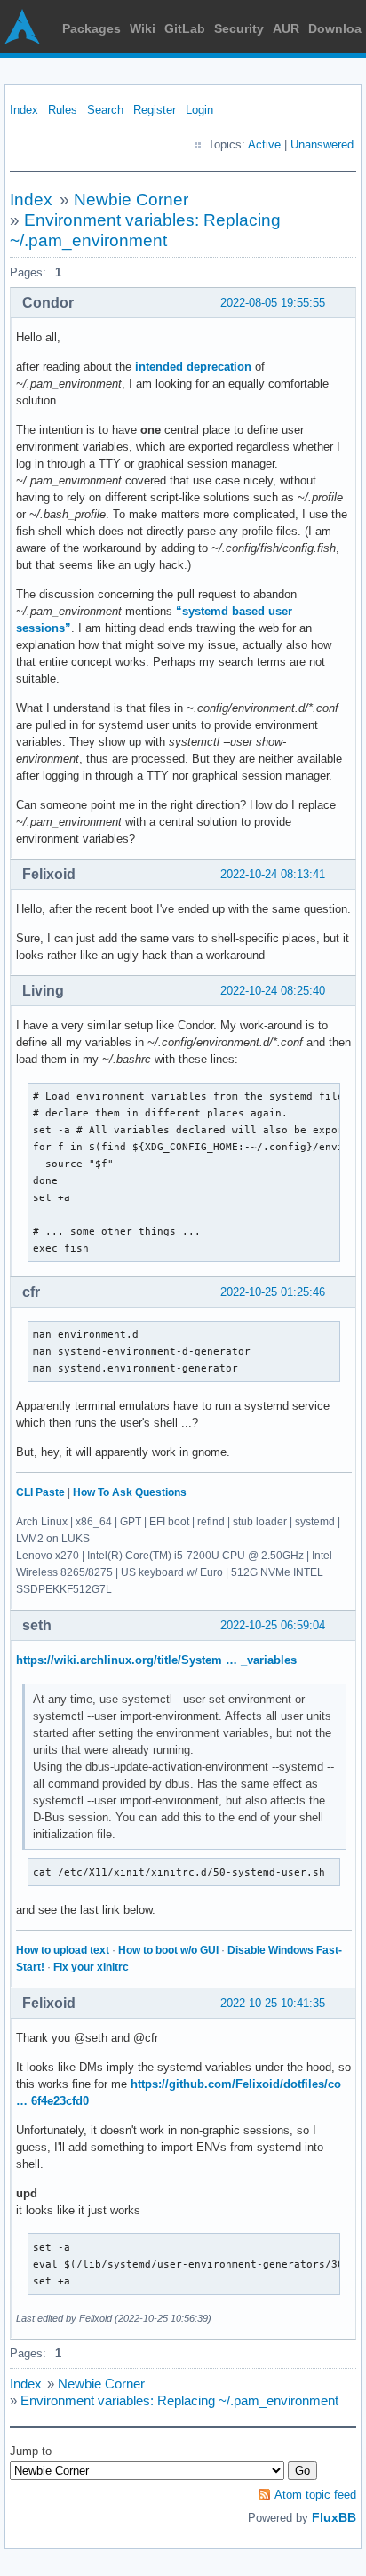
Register (155, 110)
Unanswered (322, 144)
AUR (286, 28)
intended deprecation (193, 367)
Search (105, 110)
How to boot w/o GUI (168, 1950)
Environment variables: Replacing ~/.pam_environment (179, 2400)
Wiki (143, 28)
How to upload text (63, 1950)
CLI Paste (40, 1492)
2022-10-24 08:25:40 (273, 991)
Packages (91, 28)
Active (264, 144)
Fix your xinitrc (91, 1967)
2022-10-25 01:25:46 (273, 1292)
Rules (63, 110)
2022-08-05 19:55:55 (273, 303)
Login (199, 110)
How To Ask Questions (130, 1492)
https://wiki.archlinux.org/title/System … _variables (156, 1660)
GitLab (185, 28)
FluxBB (334, 2517)
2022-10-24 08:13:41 (273, 874)
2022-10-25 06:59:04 (273, 1625)
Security (239, 28)
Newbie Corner (131, 200)
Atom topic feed (315, 2495)
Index (24, 110)
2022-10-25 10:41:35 (273, 2003)
